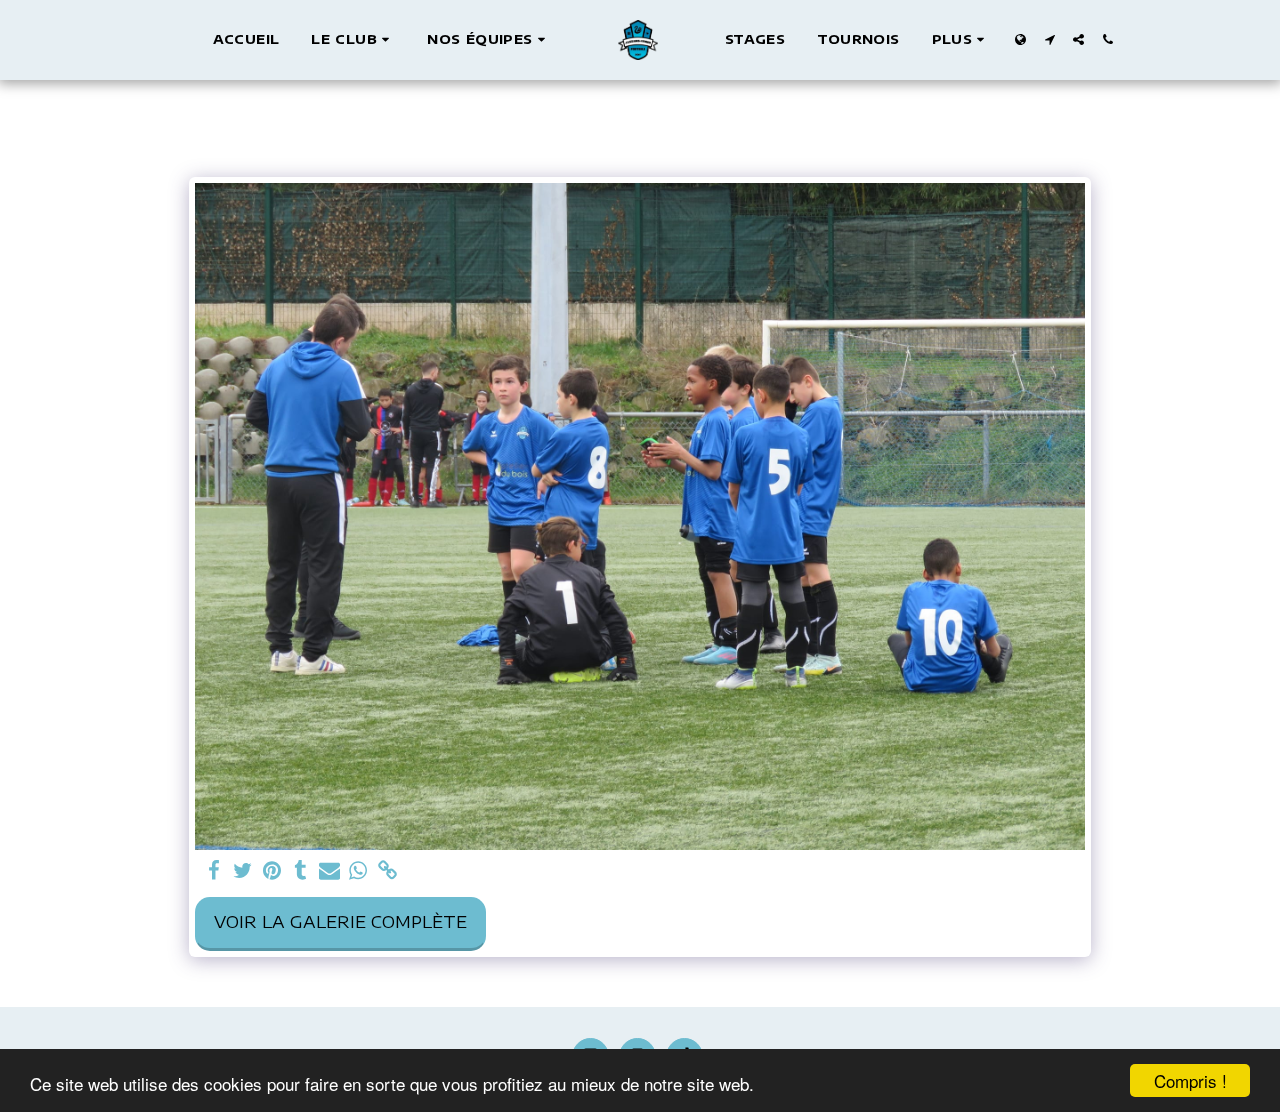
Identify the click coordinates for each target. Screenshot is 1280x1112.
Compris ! (1190, 1080)
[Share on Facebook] (213, 871)
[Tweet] (242, 871)
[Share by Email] (329, 871)
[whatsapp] (358, 871)
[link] (387, 871)
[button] (353, 40)
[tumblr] (300, 871)
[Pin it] (271, 871)
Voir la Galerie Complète (340, 921)
